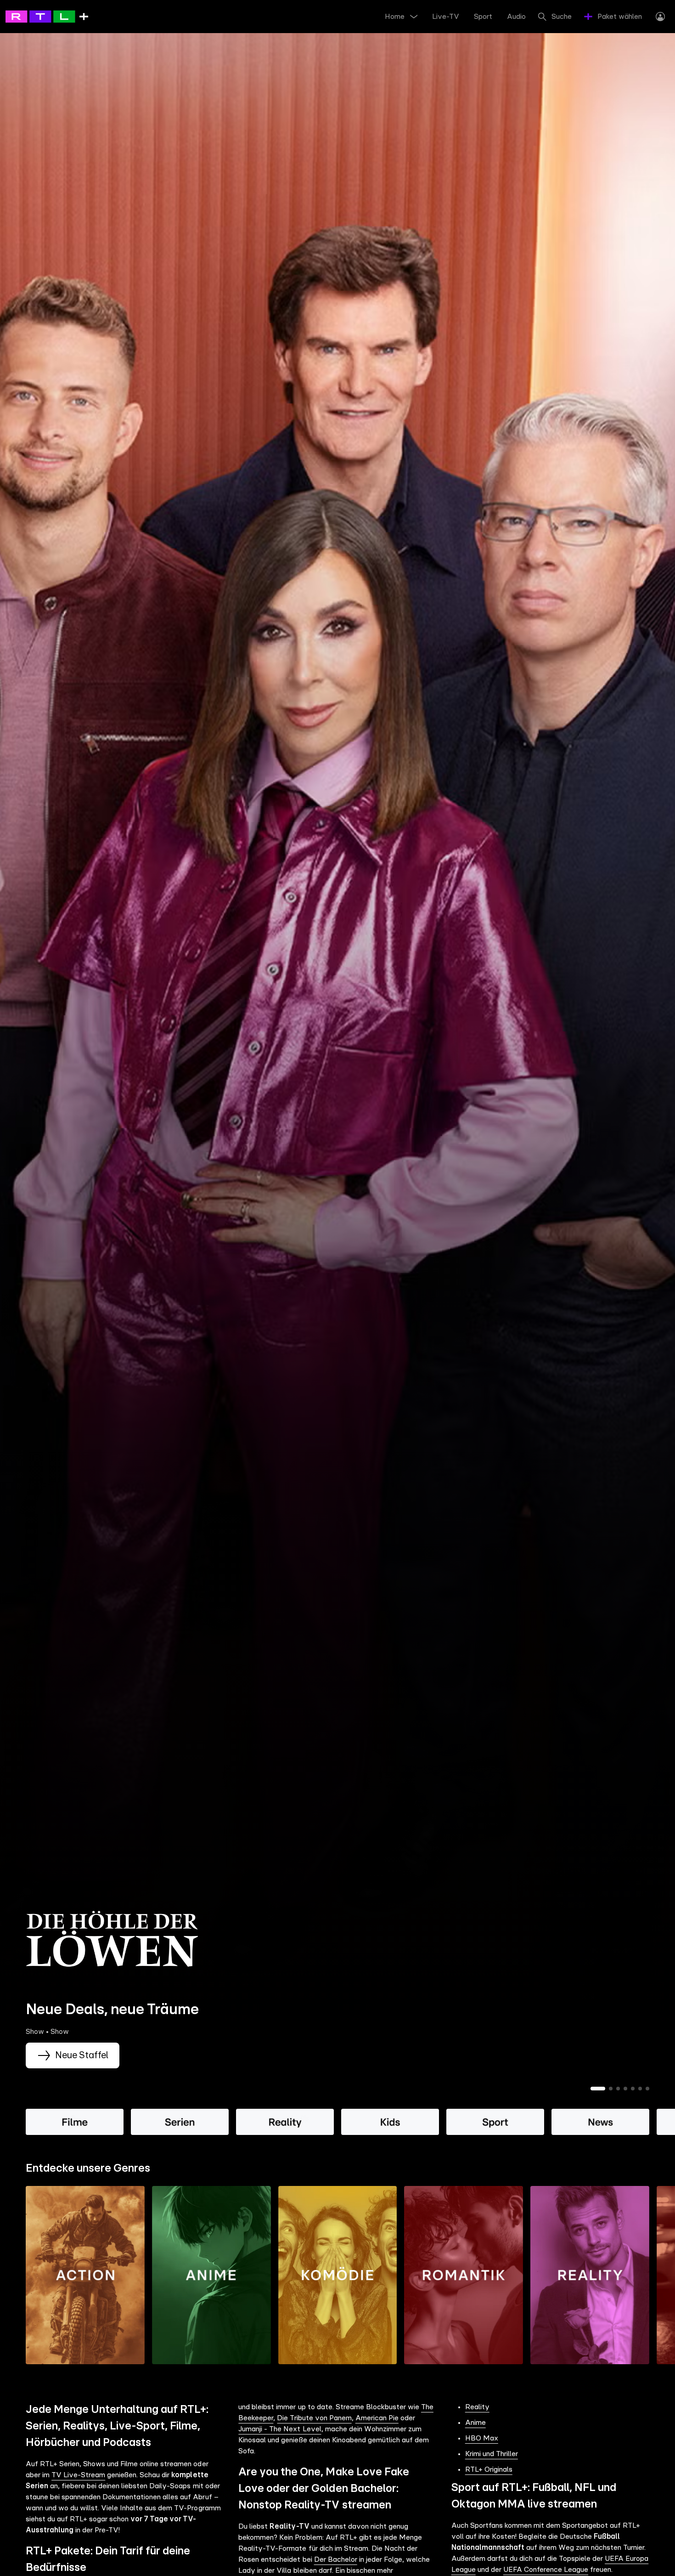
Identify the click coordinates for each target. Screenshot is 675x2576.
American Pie (377, 2418)
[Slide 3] (618, 2089)
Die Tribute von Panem (314, 2418)
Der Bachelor (336, 2559)
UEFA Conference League (546, 2570)
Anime (475, 2423)
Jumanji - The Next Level (280, 2429)
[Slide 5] (633, 2089)
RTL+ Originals (489, 2469)
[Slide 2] (611, 2089)
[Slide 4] (625, 2089)
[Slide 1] (598, 2089)
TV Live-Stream (78, 2475)
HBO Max (482, 2438)
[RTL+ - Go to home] (47, 16)
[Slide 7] (647, 2089)
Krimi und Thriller (492, 2454)
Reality (477, 2407)
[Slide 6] (640, 2089)
